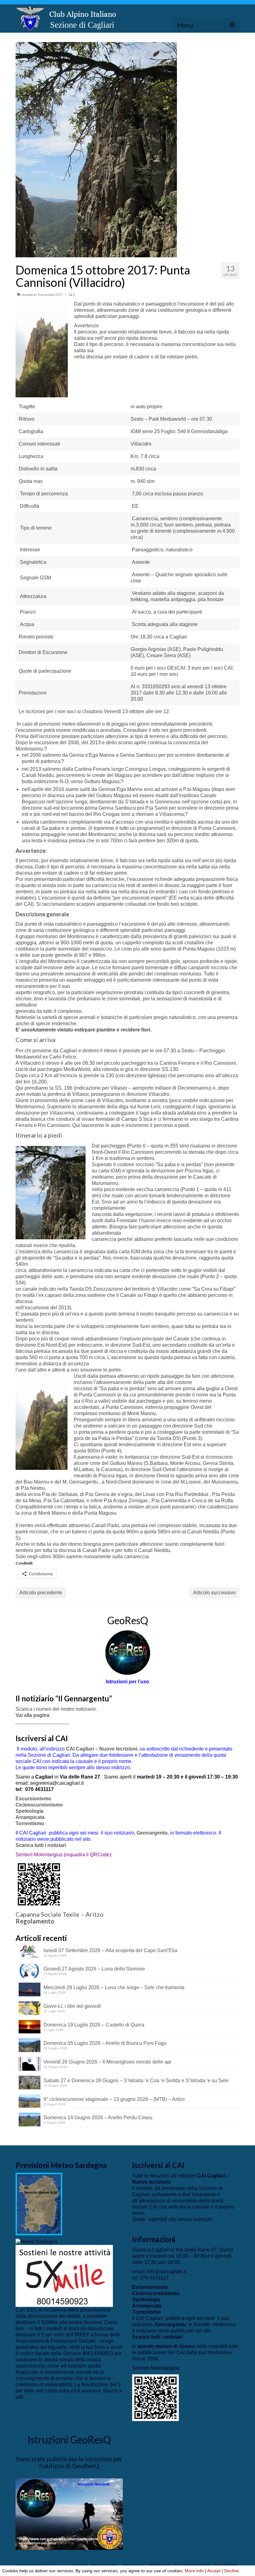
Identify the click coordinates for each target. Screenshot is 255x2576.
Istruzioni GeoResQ (69, 2440)
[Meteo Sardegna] (36, 2241)
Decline (232, 2571)
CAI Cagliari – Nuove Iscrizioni (102, 1749)
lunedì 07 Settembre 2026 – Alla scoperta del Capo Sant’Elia (110, 1950)
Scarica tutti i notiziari (41, 1845)
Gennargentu (152, 1833)
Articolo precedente (41, 1593)
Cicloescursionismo (39, 1805)
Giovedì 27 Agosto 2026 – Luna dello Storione (94, 1969)
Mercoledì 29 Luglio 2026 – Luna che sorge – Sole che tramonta (114, 1987)
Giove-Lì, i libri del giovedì (72, 2006)
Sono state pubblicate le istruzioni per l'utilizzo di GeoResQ (69, 2462)
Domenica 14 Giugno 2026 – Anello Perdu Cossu (98, 2118)
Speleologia (30, 1811)
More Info (194, 2571)
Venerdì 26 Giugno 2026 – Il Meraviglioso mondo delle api (107, 2062)
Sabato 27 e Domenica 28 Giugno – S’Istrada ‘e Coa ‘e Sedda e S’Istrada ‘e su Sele (136, 2080)
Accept (214, 2571)
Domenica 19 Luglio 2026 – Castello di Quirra (94, 2025)
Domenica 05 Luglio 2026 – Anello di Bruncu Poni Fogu (105, 2043)
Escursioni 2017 (50, 295)
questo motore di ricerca (166, 2346)
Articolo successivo (214, 1593)
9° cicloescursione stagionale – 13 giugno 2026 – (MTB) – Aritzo (114, 2099)
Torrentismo (30, 1823)
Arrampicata (30, 1817)
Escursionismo (33, 1799)
